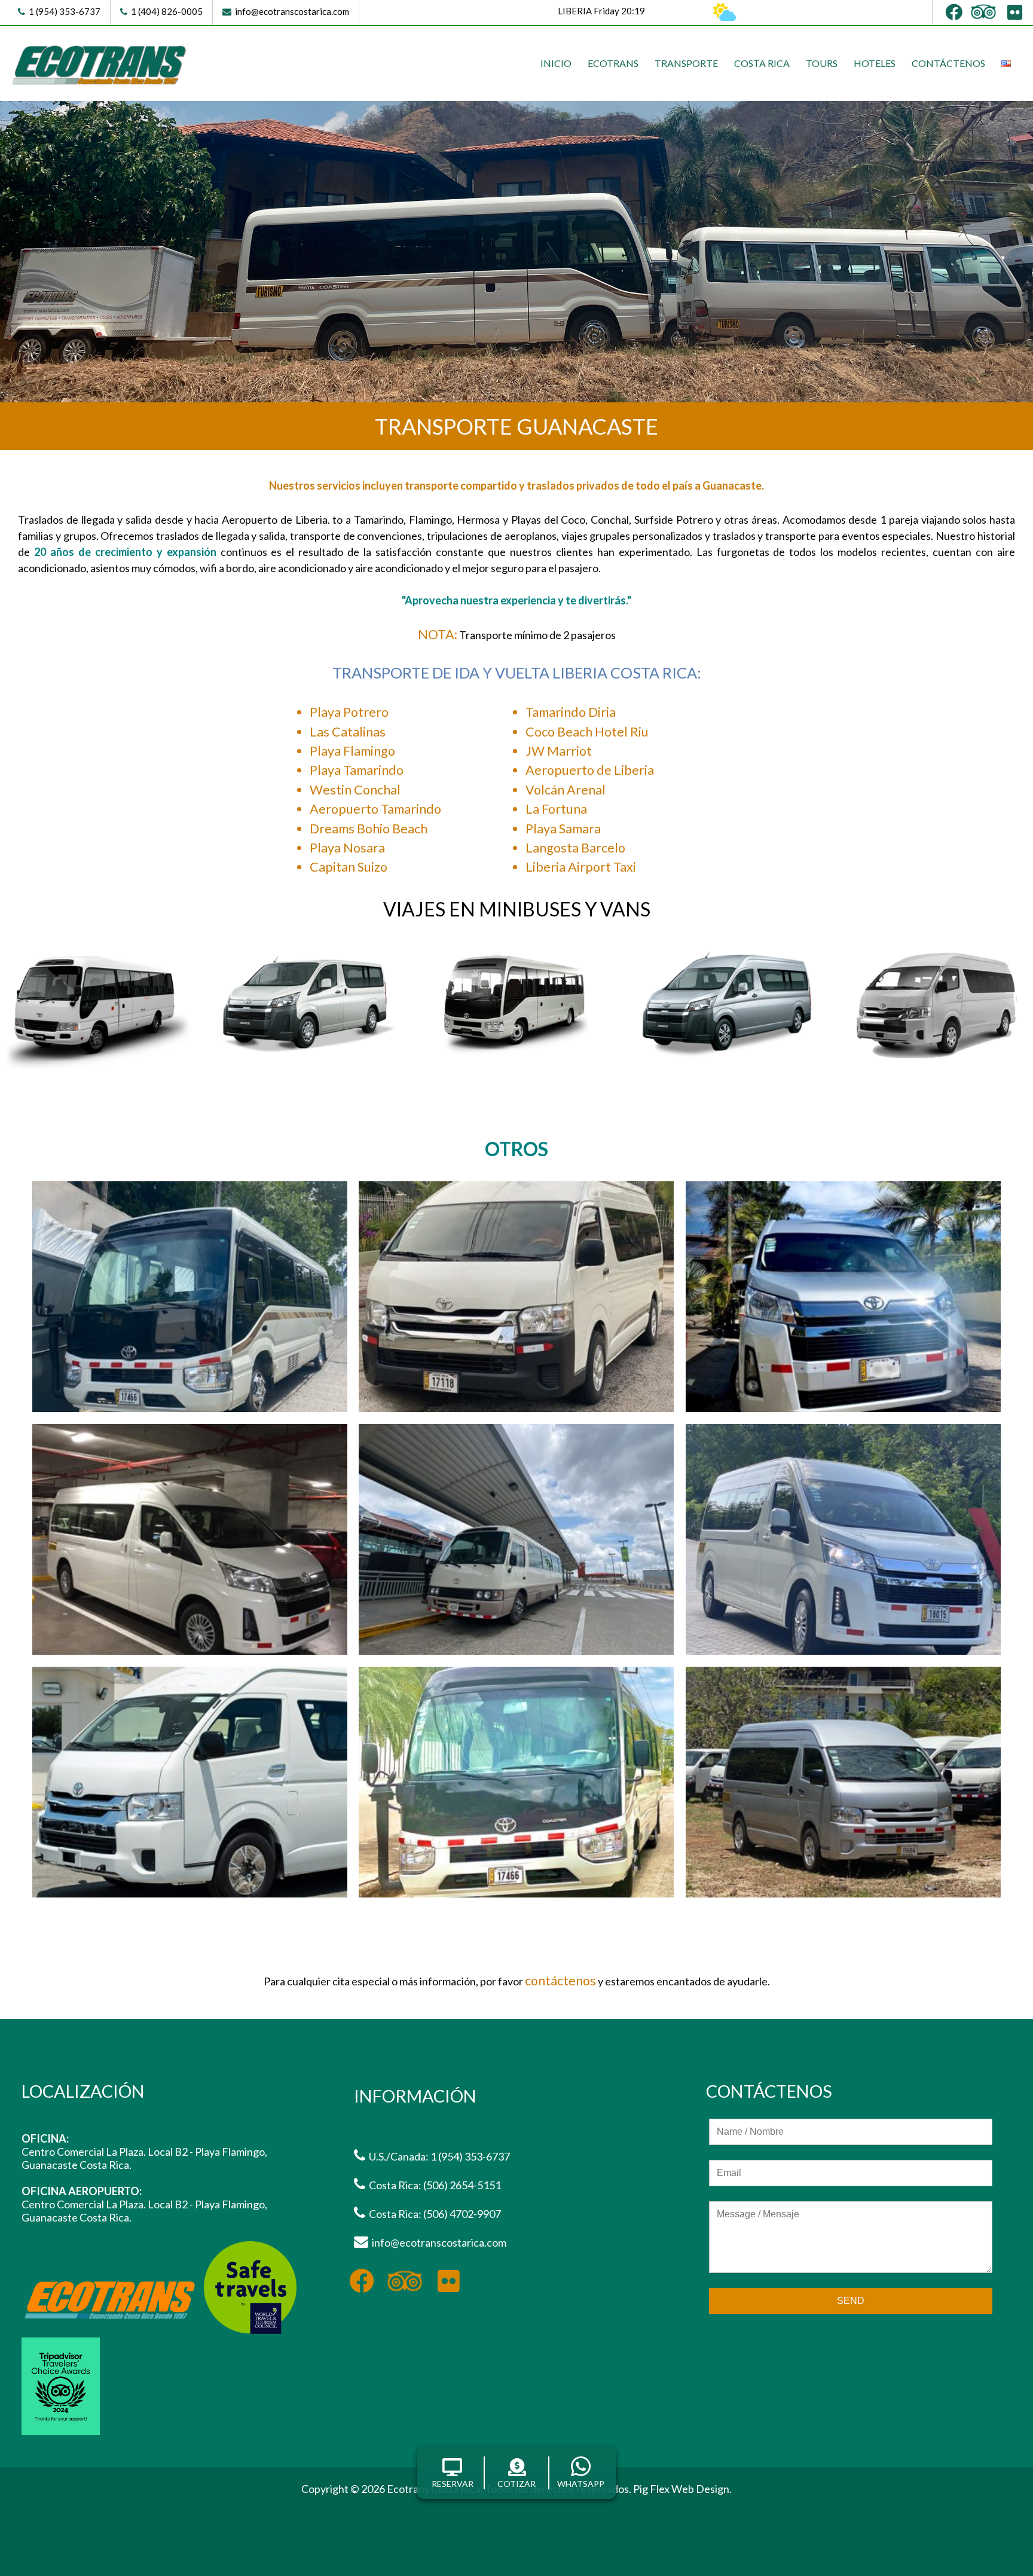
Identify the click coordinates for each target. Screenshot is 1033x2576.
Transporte (686, 63)
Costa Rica (762, 63)
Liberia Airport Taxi (581, 867)
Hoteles (875, 63)
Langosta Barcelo (575, 848)
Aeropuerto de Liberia (590, 770)
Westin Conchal (355, 790)
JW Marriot (559, 751)
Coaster (96, 1071)
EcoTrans (613, 63)
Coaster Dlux (517, 1071)
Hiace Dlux (727, 1071)
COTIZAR (516, 2484)
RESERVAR (453, 2484)
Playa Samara (563, 829)
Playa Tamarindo (357, 770)
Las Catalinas (348, 732)
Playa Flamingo (352, 751)
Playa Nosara (347, 848)
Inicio (556, 63)
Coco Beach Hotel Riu (587, 732)
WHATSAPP (581, 2484)
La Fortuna (556, 809)
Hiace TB (306, 1071)
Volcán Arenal (566, 790)
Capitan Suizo (349, 867)
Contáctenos (948, 63)
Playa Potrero (349, 712)
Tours (822, 63)
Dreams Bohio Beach (369, 829)
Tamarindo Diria (571, 712)
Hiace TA (937, 1071)
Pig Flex (651, 2489)
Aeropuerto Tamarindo (375, 809)
